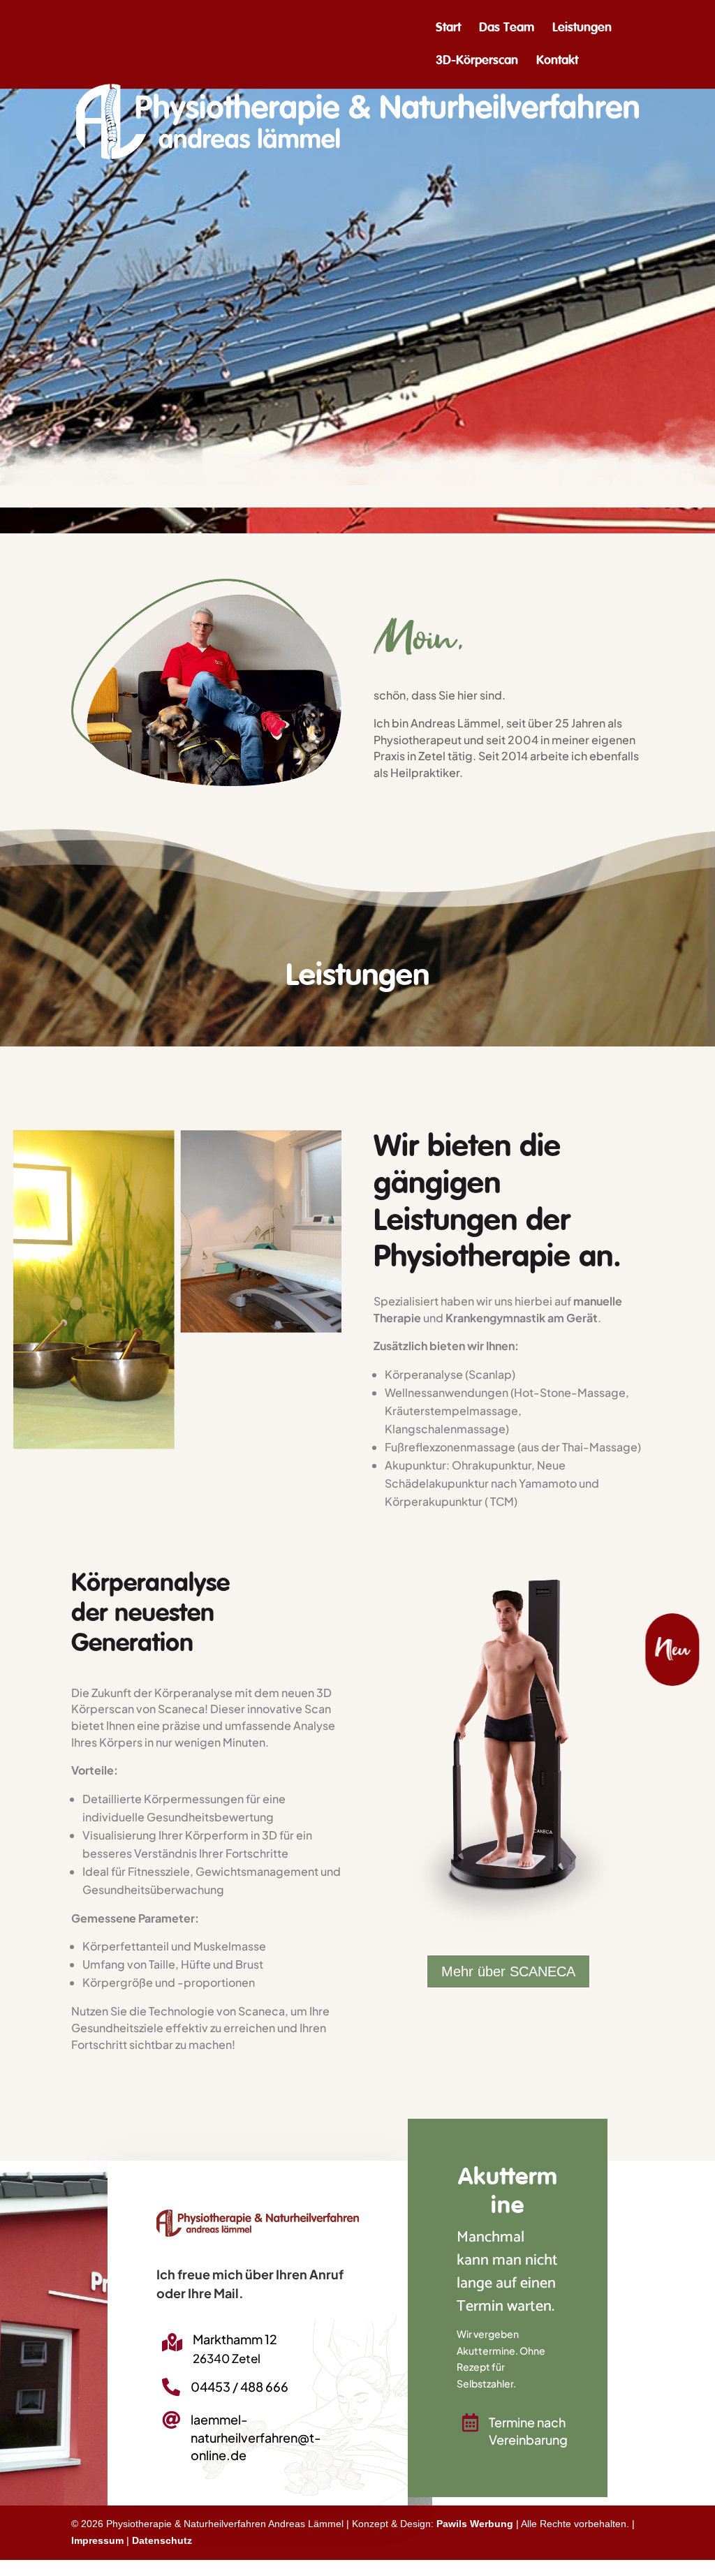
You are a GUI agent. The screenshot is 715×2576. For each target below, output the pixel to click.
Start (448, 29)
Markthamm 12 (235, 2339)
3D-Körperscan (477, 61)
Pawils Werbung (475, 2524)
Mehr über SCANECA (508, 1971)
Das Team (507, 29)
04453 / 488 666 (239, 2386)
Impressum (97, 2540)
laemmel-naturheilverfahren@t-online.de (256, 2437)
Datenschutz (162, 2540)
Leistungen (582, 29)
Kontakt (557, 61)
